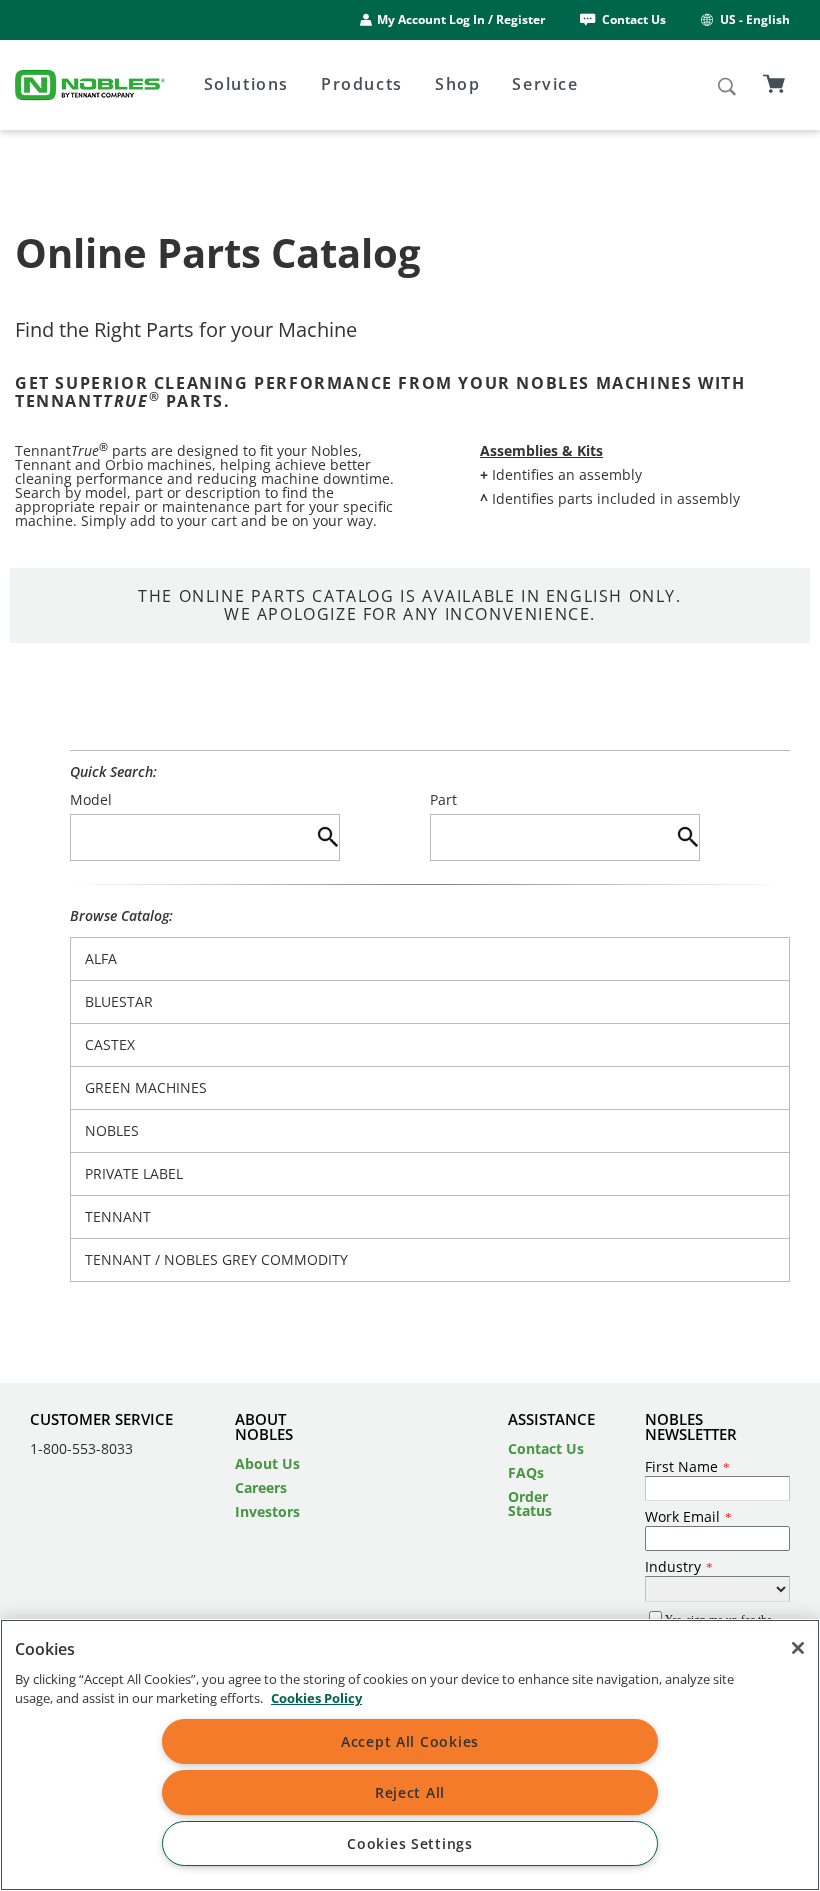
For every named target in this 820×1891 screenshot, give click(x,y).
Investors (267, 1511)
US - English (755, 19)
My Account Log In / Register (461, 19)
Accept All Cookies (410, 1741)
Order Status (530, 1503)
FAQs (526, 1472)
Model (91, 800)
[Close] (798, 1648)
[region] (410, 1755)
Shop (457, 84)
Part (443, 800)
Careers (261, 1487)
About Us (267, 1463)
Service (545, 84)
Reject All (410, 1792)
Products (362, 84)
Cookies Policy (316, 1698)
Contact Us (634, 19)
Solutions (246, 84)
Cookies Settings (410, 1843)
